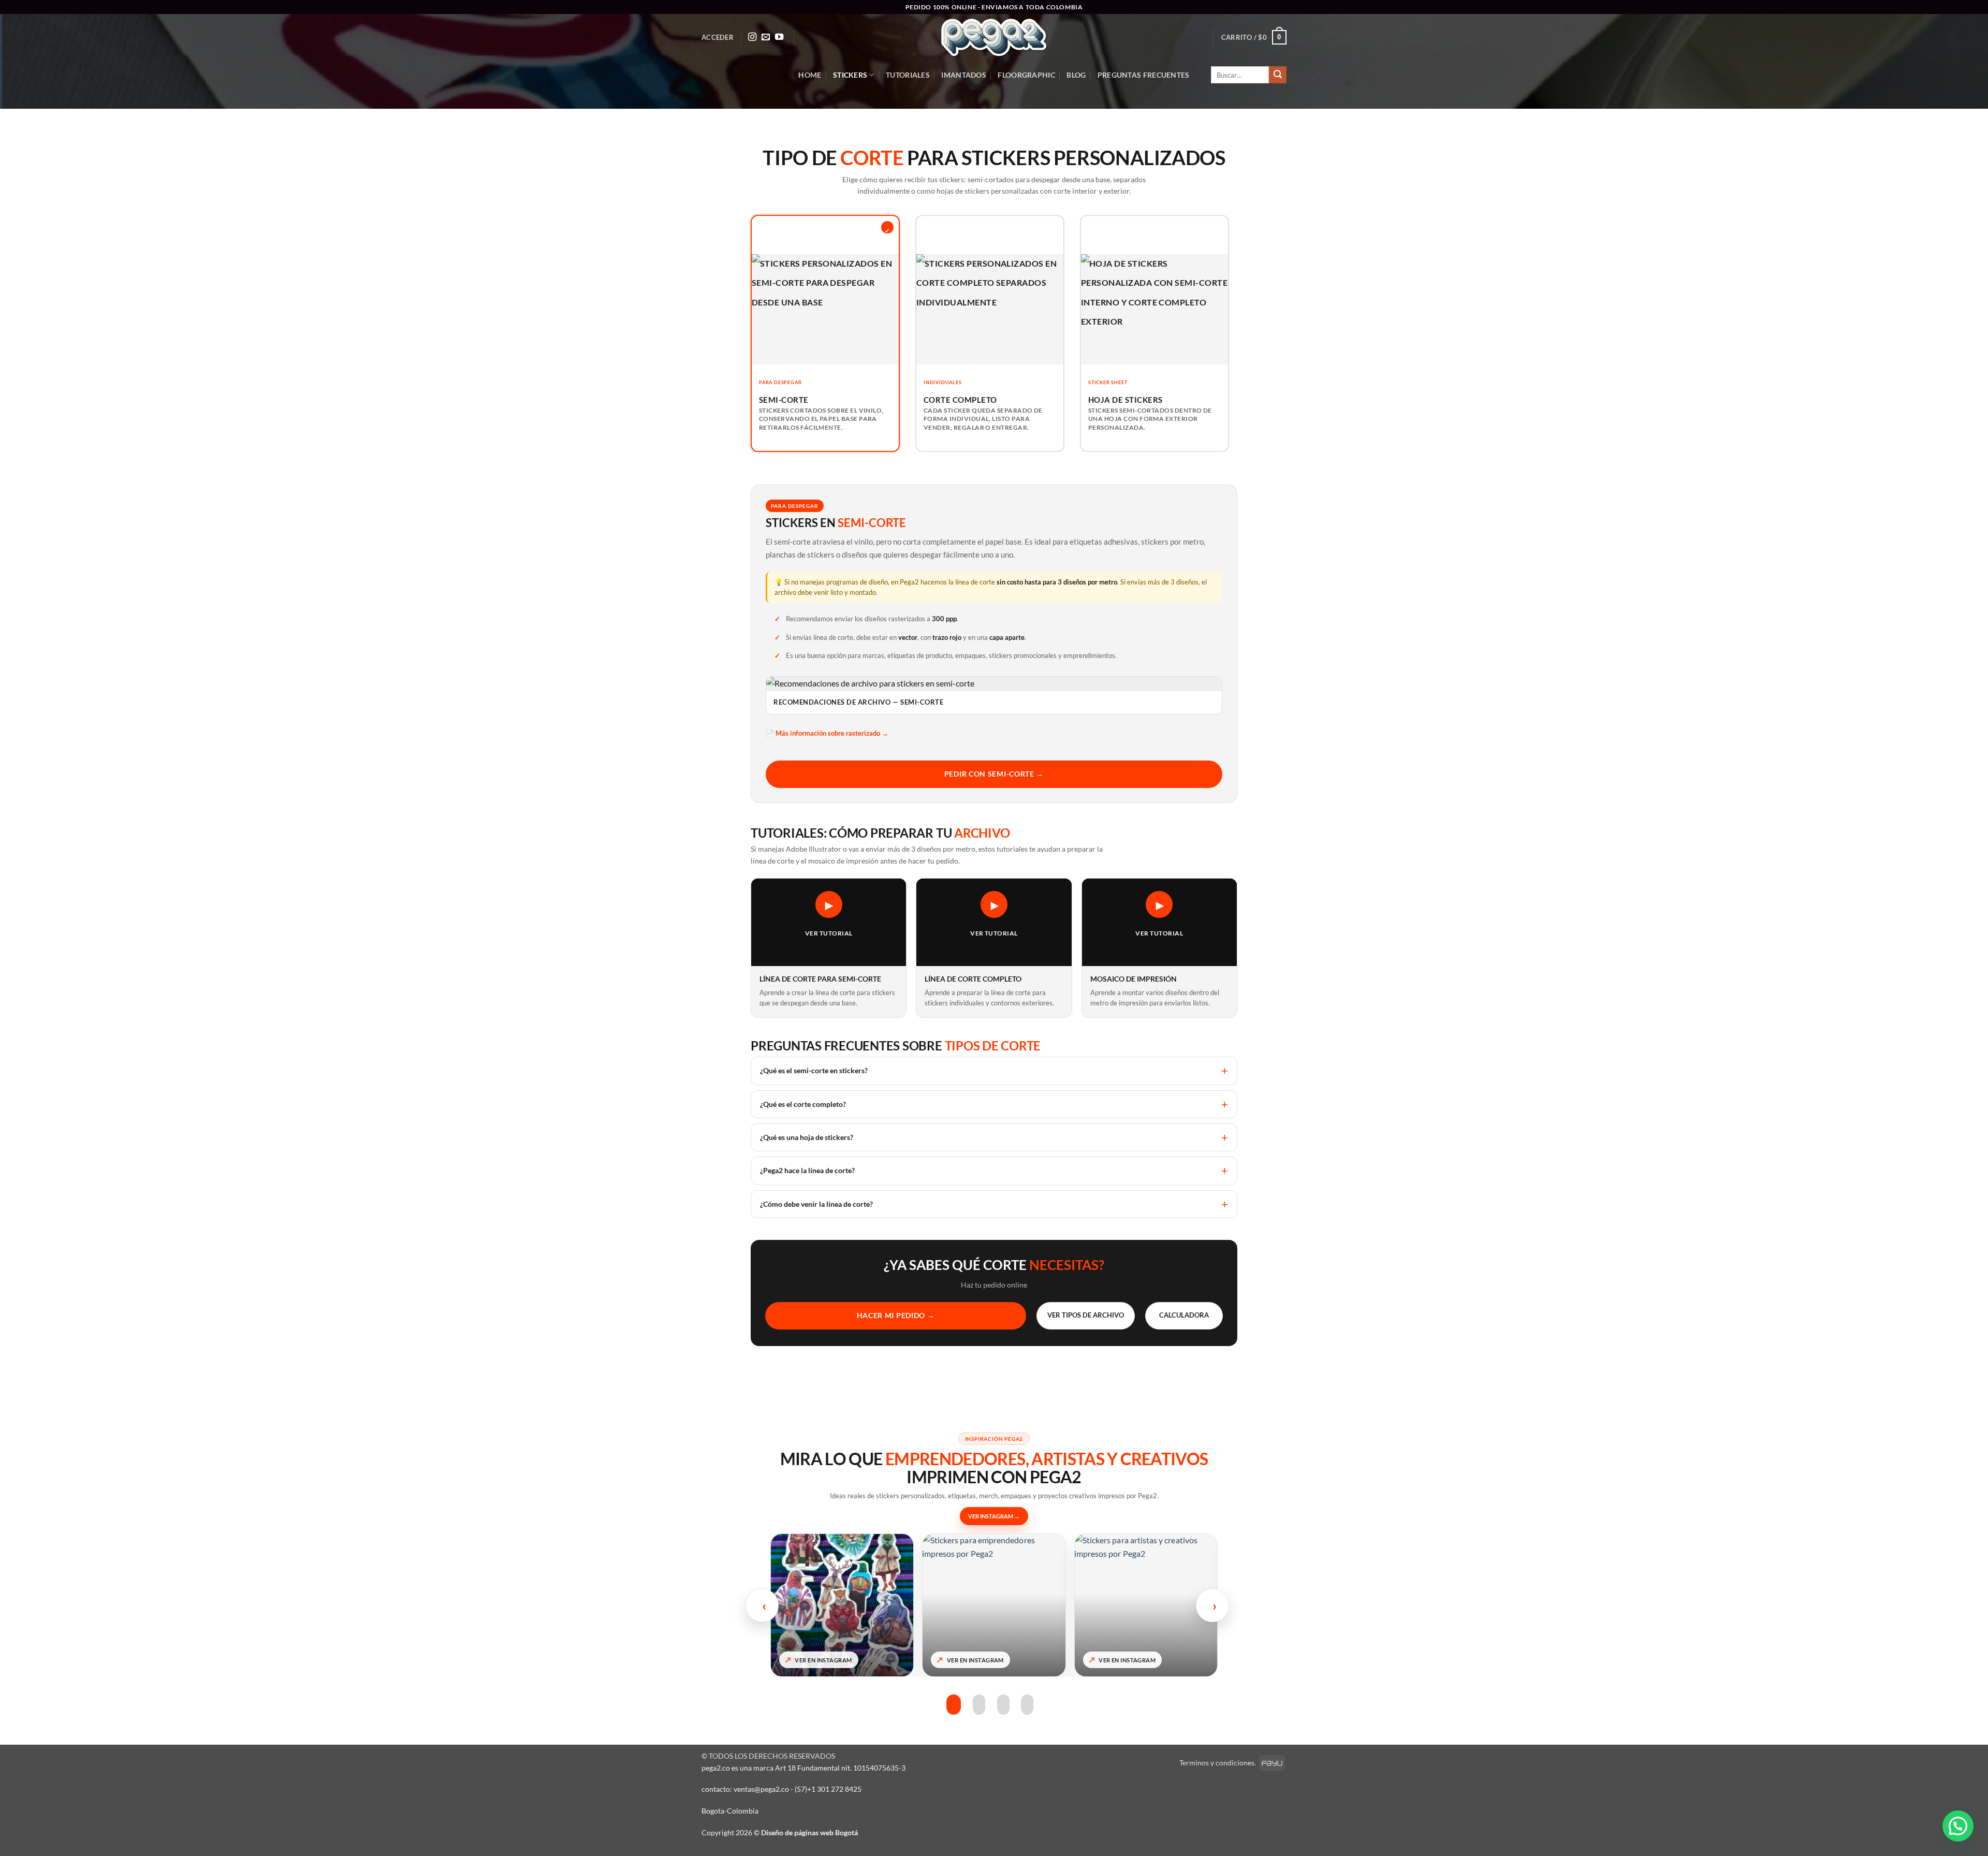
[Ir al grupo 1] (953, 1705)
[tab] (825, 334)
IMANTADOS (964, 75)
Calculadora (1184, 1315)
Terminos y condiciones (1217, 1763)
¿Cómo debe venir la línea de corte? (816, 1204)
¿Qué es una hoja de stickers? (807, 1137)
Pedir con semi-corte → (994, 774)
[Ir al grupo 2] (978, 1705)
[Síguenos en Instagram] (752, 37)
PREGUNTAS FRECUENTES (1144, 75)
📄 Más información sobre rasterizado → (827, 733)
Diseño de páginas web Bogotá (809, 1832)
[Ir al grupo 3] (1003, 1705)
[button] (718, 37)
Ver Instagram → (994, 1516)
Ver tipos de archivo (1086, 1315)
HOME (810, 75)
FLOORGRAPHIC (1026, 75)
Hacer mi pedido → (896, 1315)
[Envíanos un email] (766, 37)
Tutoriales (908, 75)
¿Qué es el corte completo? (803, 1104)
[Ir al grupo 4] (1027, 1705)
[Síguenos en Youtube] (779, 37)
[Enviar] (1278, 75)
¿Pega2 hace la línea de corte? (807, 1170)
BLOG (1076, 75)
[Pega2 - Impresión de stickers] (994, 38)
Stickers (850, 75)
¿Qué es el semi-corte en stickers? (814, 1070)
